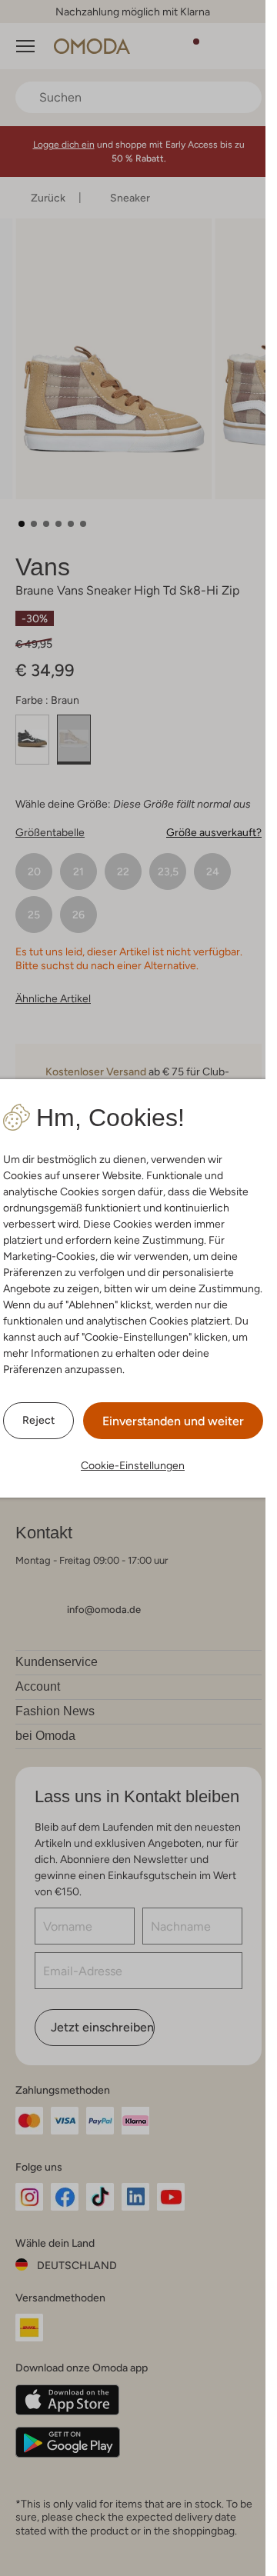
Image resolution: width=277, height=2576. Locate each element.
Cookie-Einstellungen (133, 1465)
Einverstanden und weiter (173, 1421)
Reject (38, 1420)
